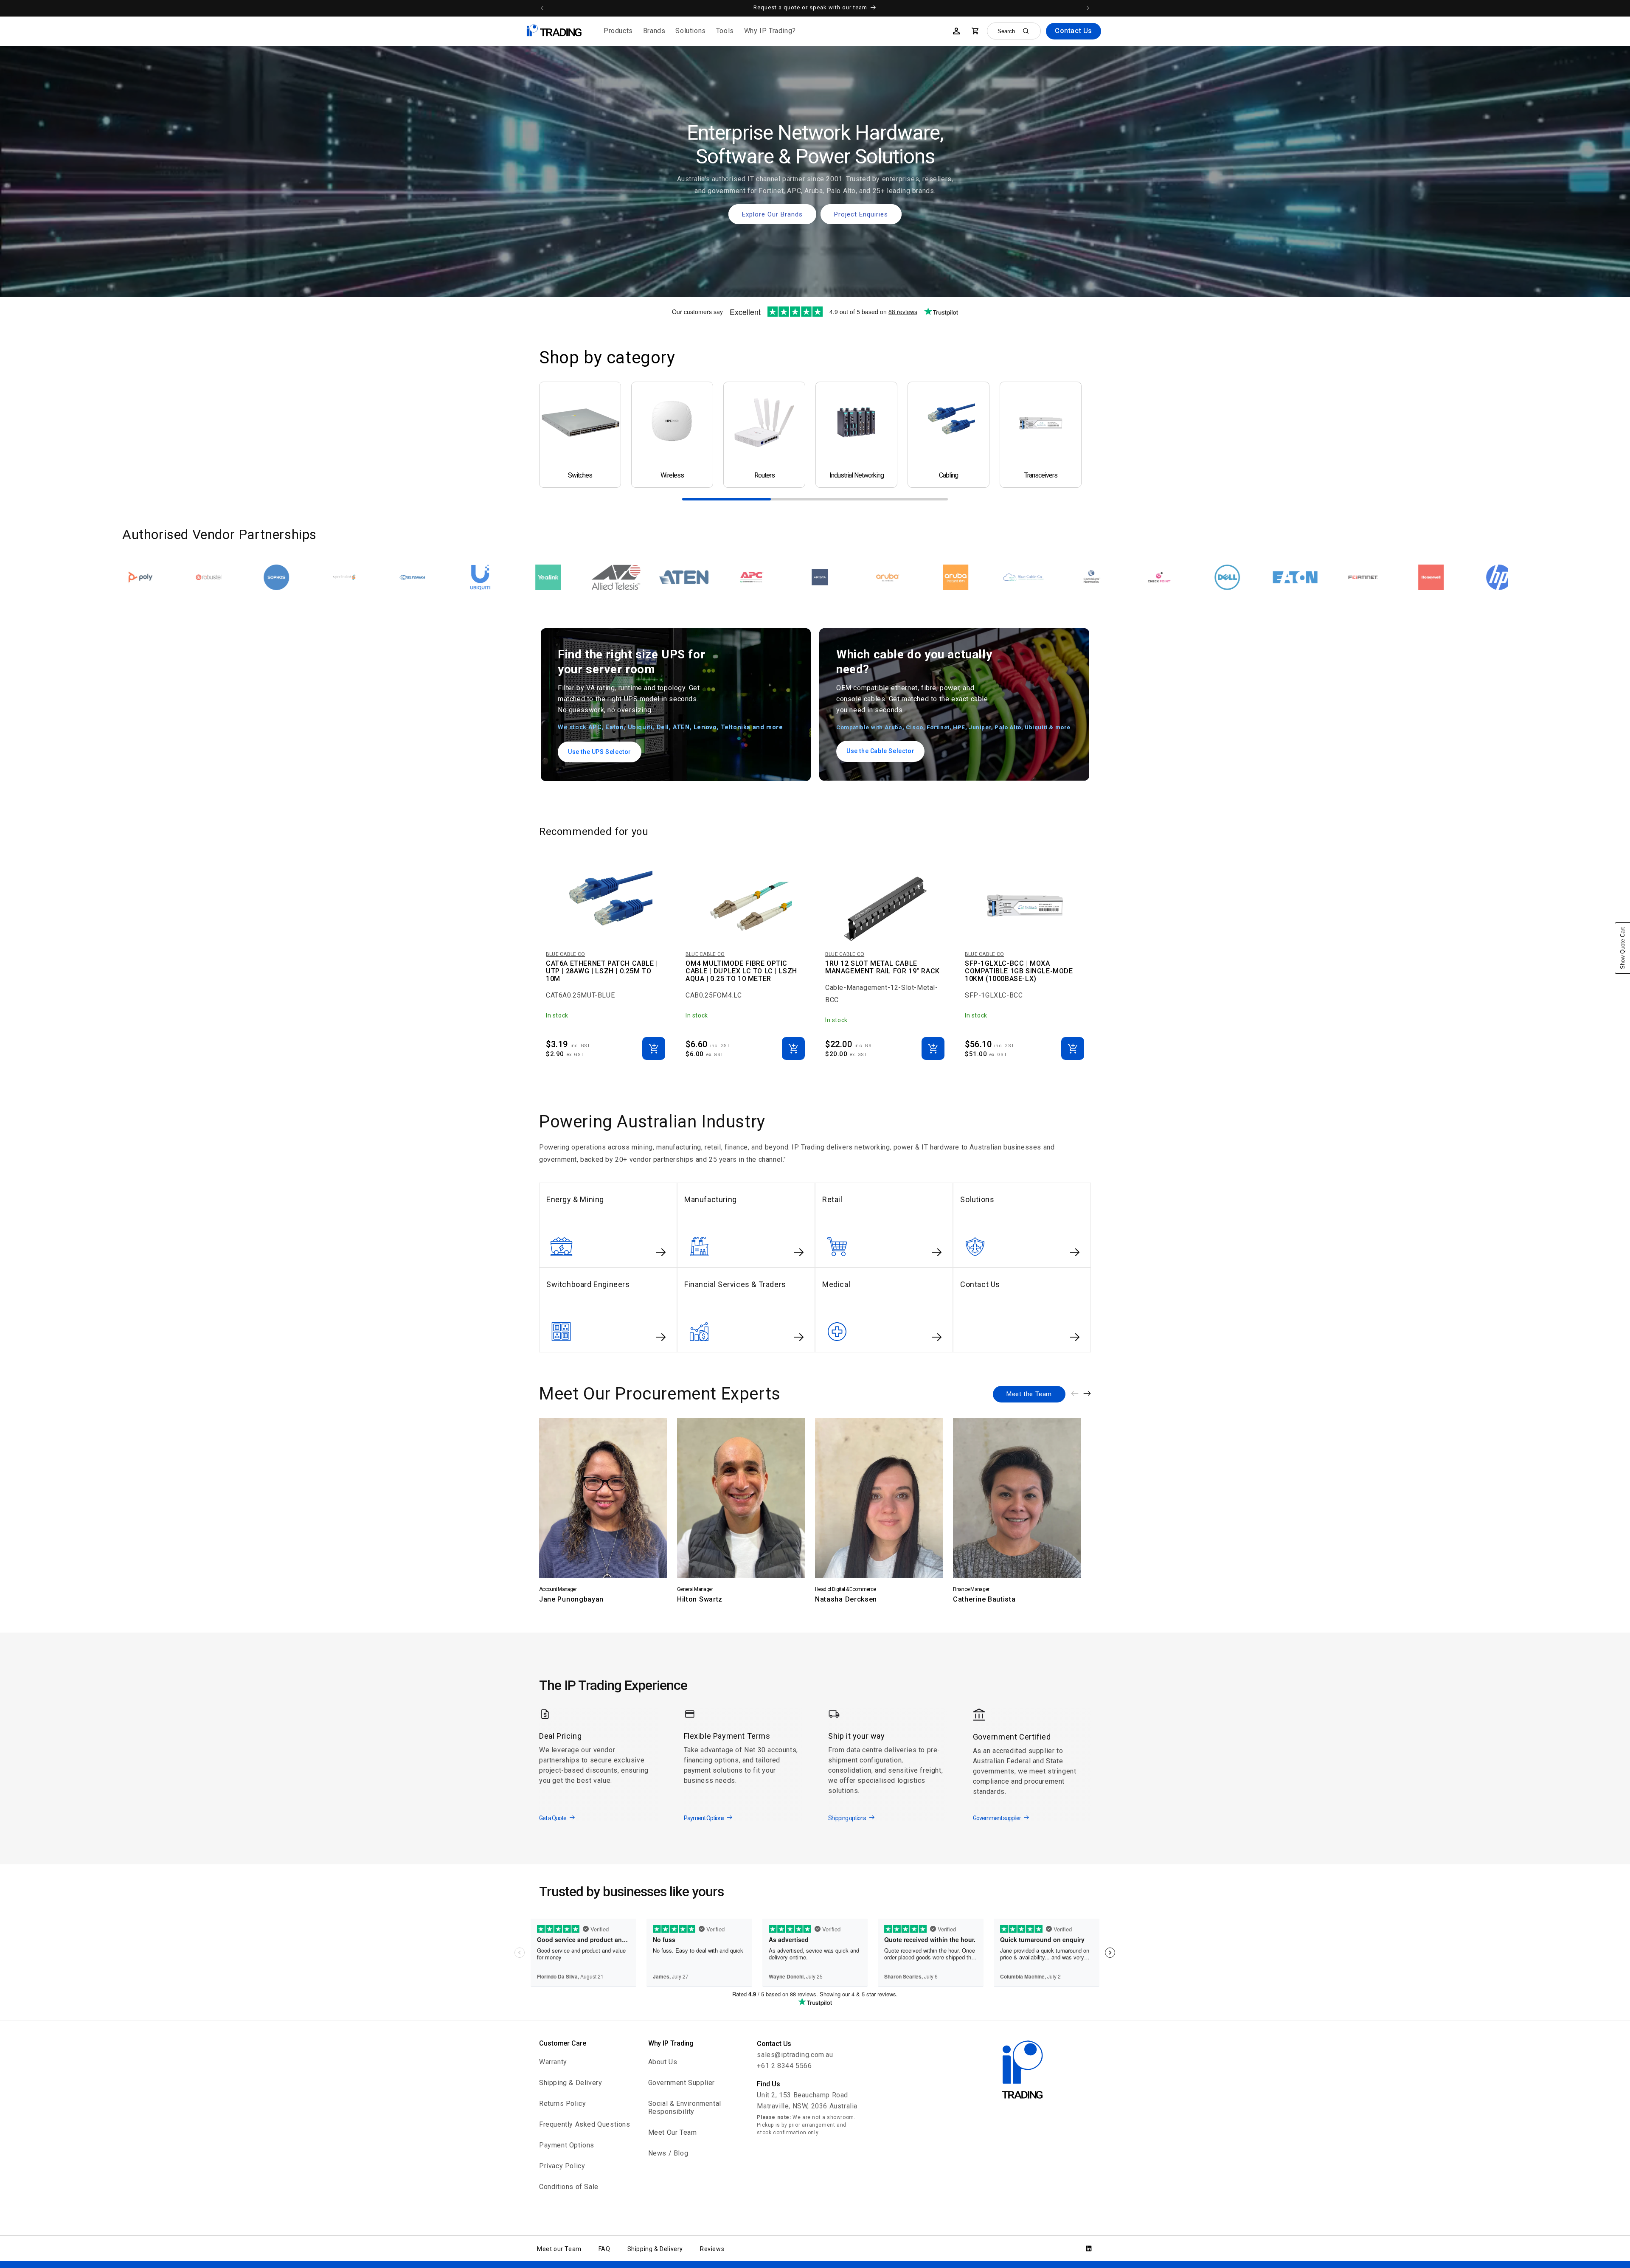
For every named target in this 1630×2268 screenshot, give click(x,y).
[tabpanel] (580, 435)
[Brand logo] (293, 577)
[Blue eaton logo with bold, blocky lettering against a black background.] (972, 577)
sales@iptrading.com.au (795, 2055)
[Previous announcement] (542, 8)
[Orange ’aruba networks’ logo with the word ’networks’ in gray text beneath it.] (565, 577)
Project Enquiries (861, 214)
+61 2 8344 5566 (784, 2066)
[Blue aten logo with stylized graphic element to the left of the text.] (361, 577)
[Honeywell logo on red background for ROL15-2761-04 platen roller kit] (1108, 577)
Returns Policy (562, 2104)
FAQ (604, 2249)
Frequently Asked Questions (585, 2124)
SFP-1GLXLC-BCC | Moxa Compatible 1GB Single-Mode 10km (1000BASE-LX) (1019, 971)
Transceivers (1041, 475)
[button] (618, 31)
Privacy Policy (562, 2166)
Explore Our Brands (772, 214)
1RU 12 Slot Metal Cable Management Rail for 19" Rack (882, 967)
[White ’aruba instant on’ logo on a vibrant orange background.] (632, 577)
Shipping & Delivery (570, 2083)
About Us (663, 2062)
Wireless (672, 475)
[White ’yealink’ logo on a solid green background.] (225, 577)
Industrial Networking (857, 475)
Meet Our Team (673, 2132)
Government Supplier (682, 2083)
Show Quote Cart (1623, 948)
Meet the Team (1029, 1394)
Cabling (948, 475)
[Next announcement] (1088, 8)
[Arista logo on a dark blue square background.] (497, 577)
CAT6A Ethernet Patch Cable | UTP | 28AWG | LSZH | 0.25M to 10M (602, 971)
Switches (580, 475)
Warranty (553, 2062)
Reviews (712, 2249)
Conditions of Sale (569, 2187)
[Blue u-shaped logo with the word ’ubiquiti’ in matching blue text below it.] (157, 577)
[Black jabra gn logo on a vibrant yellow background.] (1312, 577)
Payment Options (567, 2145)
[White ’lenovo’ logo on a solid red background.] (1447, 577)
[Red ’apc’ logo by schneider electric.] (429, 577)
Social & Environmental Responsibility (685, 2108)
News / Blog (668, 2153)
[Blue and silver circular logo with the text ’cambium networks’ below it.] (768, 577)
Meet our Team (559, 2249)
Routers (764, 475)
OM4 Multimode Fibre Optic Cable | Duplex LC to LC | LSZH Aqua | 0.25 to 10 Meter (741, 971)
